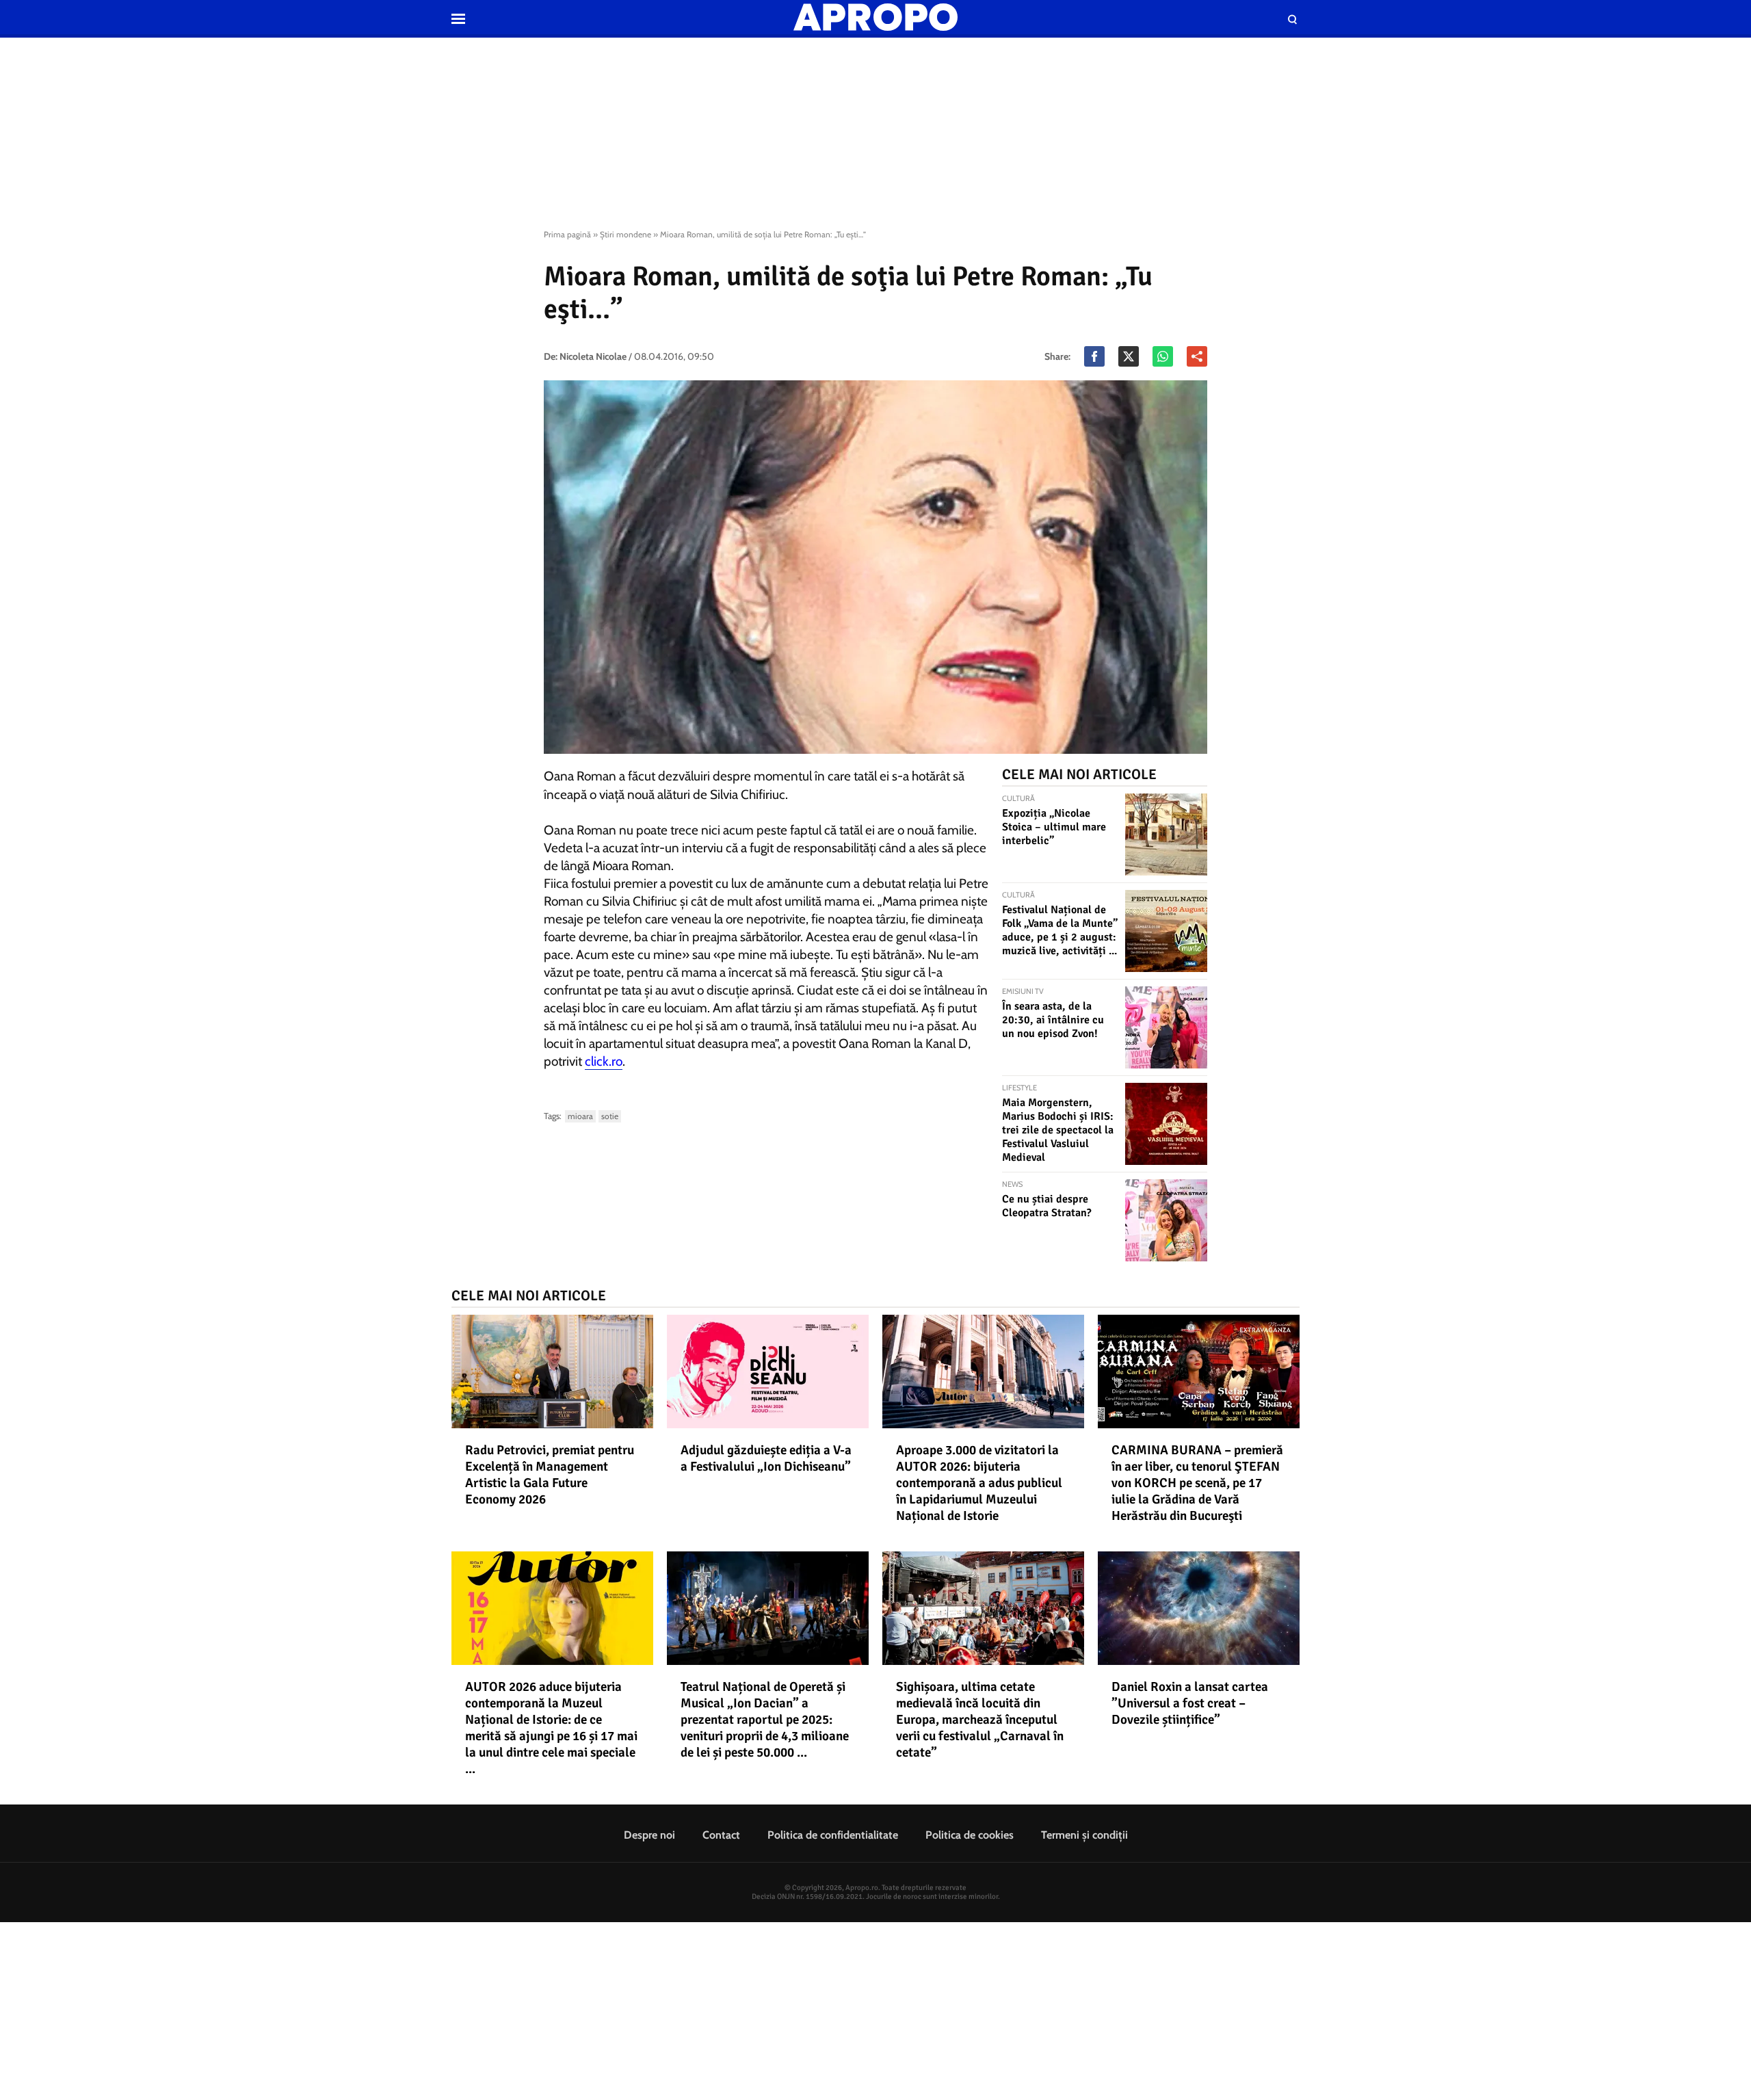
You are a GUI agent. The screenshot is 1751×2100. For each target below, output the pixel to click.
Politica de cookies (970, 1835)
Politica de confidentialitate (833, 1835)
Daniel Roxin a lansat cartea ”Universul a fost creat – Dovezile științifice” (1190, 1703)
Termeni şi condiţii (1084, 1835)
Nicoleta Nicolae (593, 356)
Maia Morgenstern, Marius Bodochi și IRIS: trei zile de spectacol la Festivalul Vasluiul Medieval (1058, 1130)
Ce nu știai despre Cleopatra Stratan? (1047, 1206)
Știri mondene (626, 234)
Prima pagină (567, 234)
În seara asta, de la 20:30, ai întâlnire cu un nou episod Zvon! (1053, 1020)
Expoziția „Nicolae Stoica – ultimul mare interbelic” (1054, 827)
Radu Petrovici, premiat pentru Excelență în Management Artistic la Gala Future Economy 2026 (550, 1475)
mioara (580, 1116)
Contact (721, 1835)
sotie (610, 1116)
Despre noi (649, 1835)
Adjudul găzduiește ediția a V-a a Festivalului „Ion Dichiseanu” (766, 1458)
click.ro (604, 1061)
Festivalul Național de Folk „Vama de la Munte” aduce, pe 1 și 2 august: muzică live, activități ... (1060, 930)
